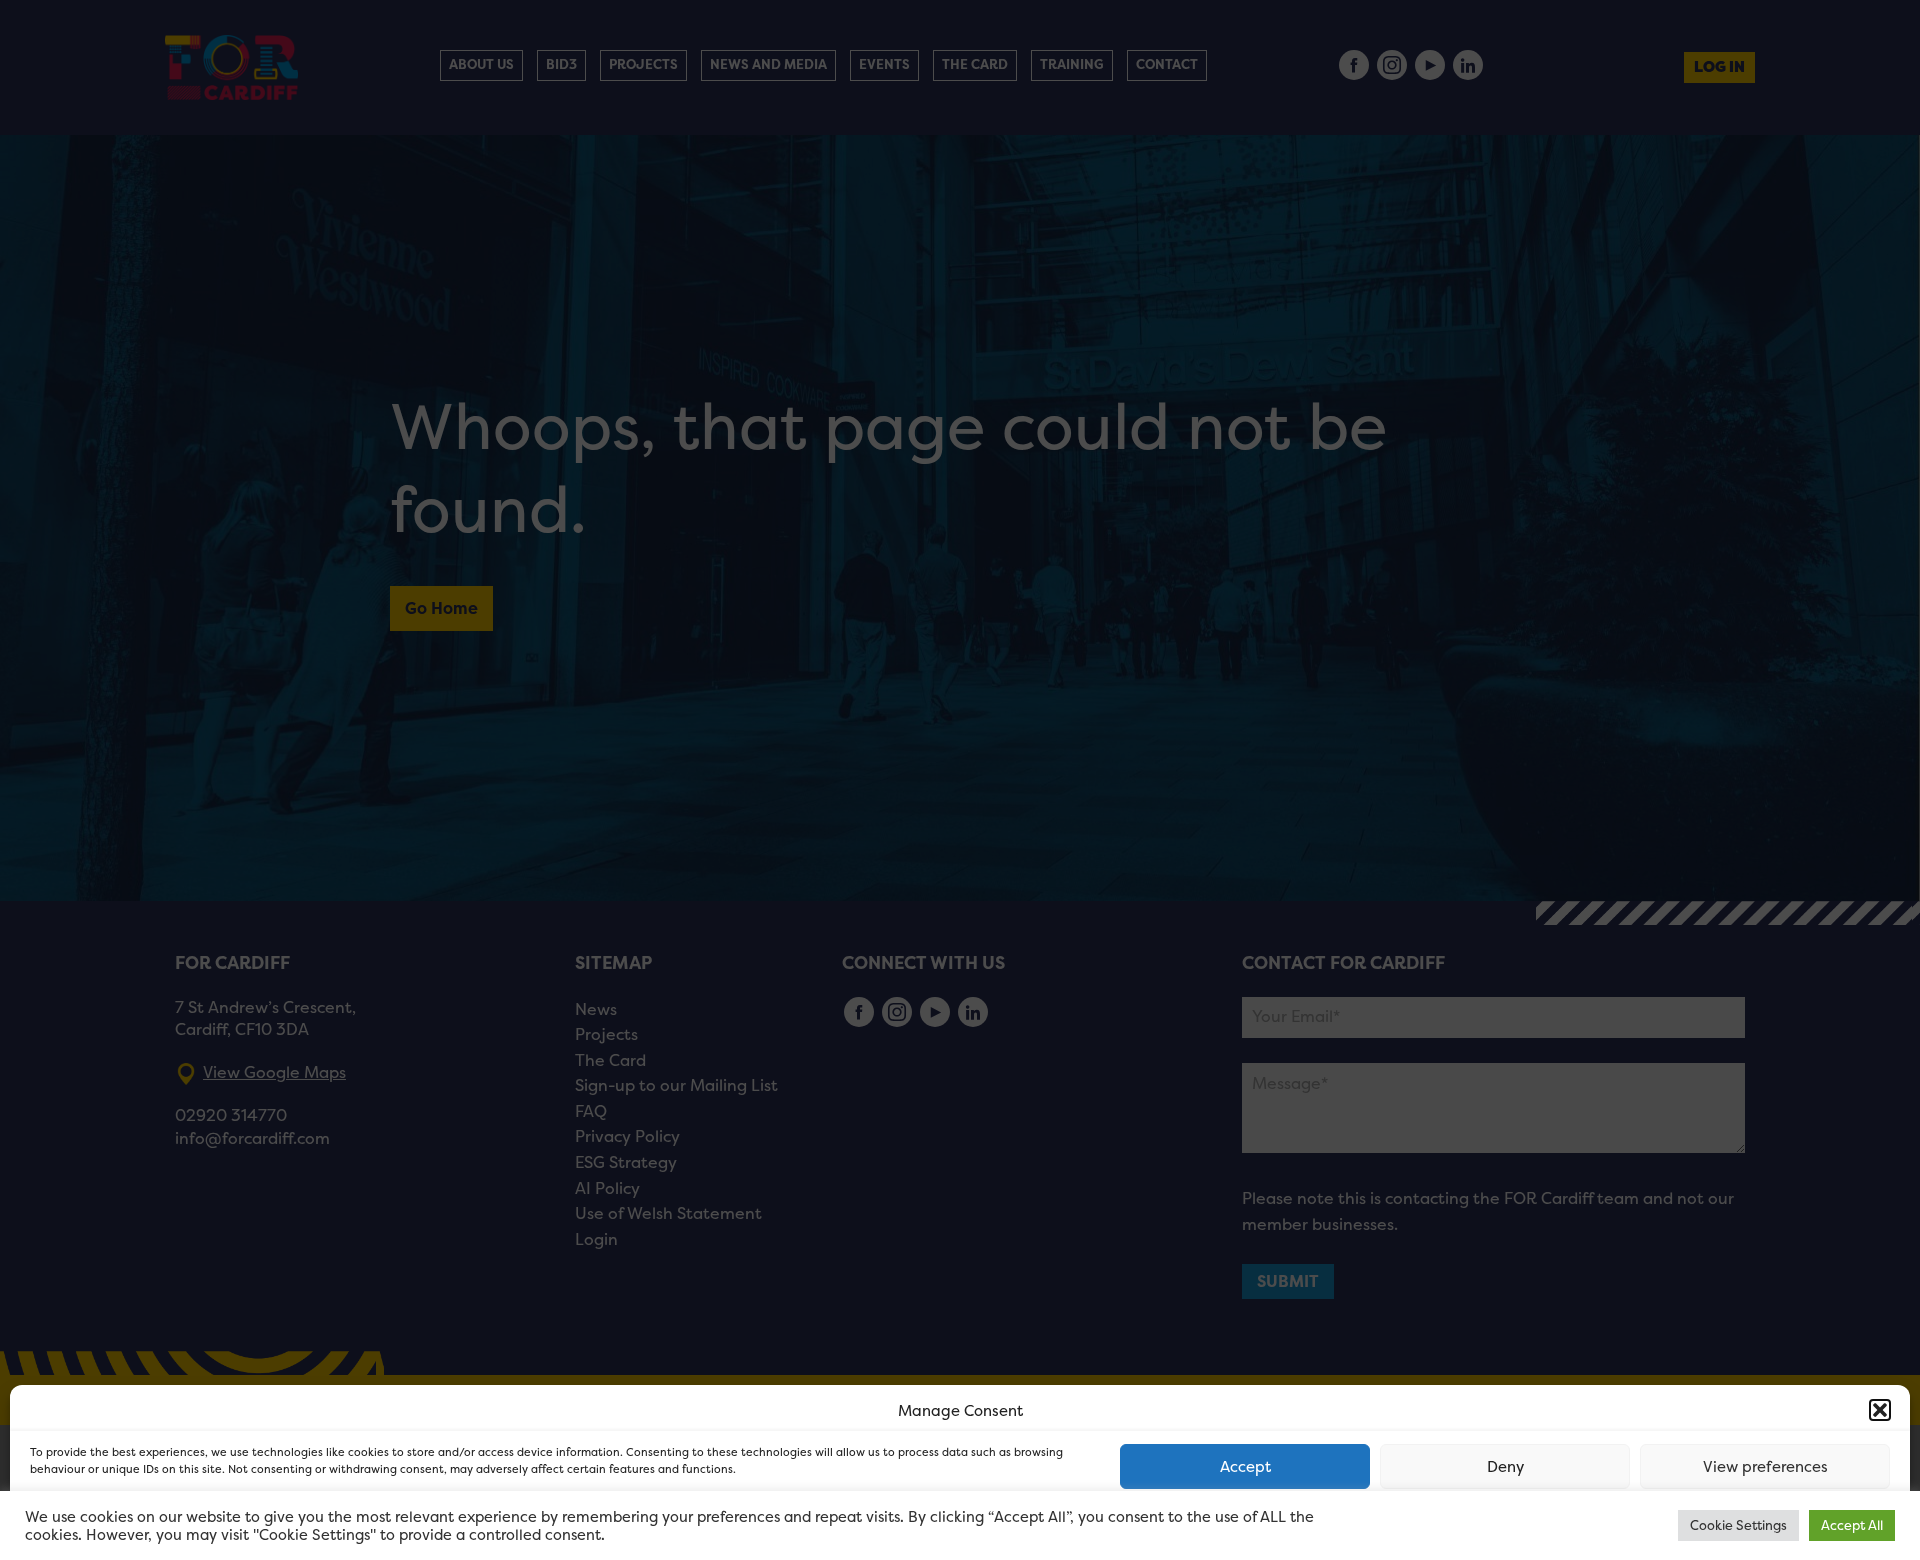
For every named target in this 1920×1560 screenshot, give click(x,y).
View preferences (1765, 1466)
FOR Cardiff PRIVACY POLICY (107, 1524)
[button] (1880, 1410)
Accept (1245, 1466)
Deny (1505, 1466)
